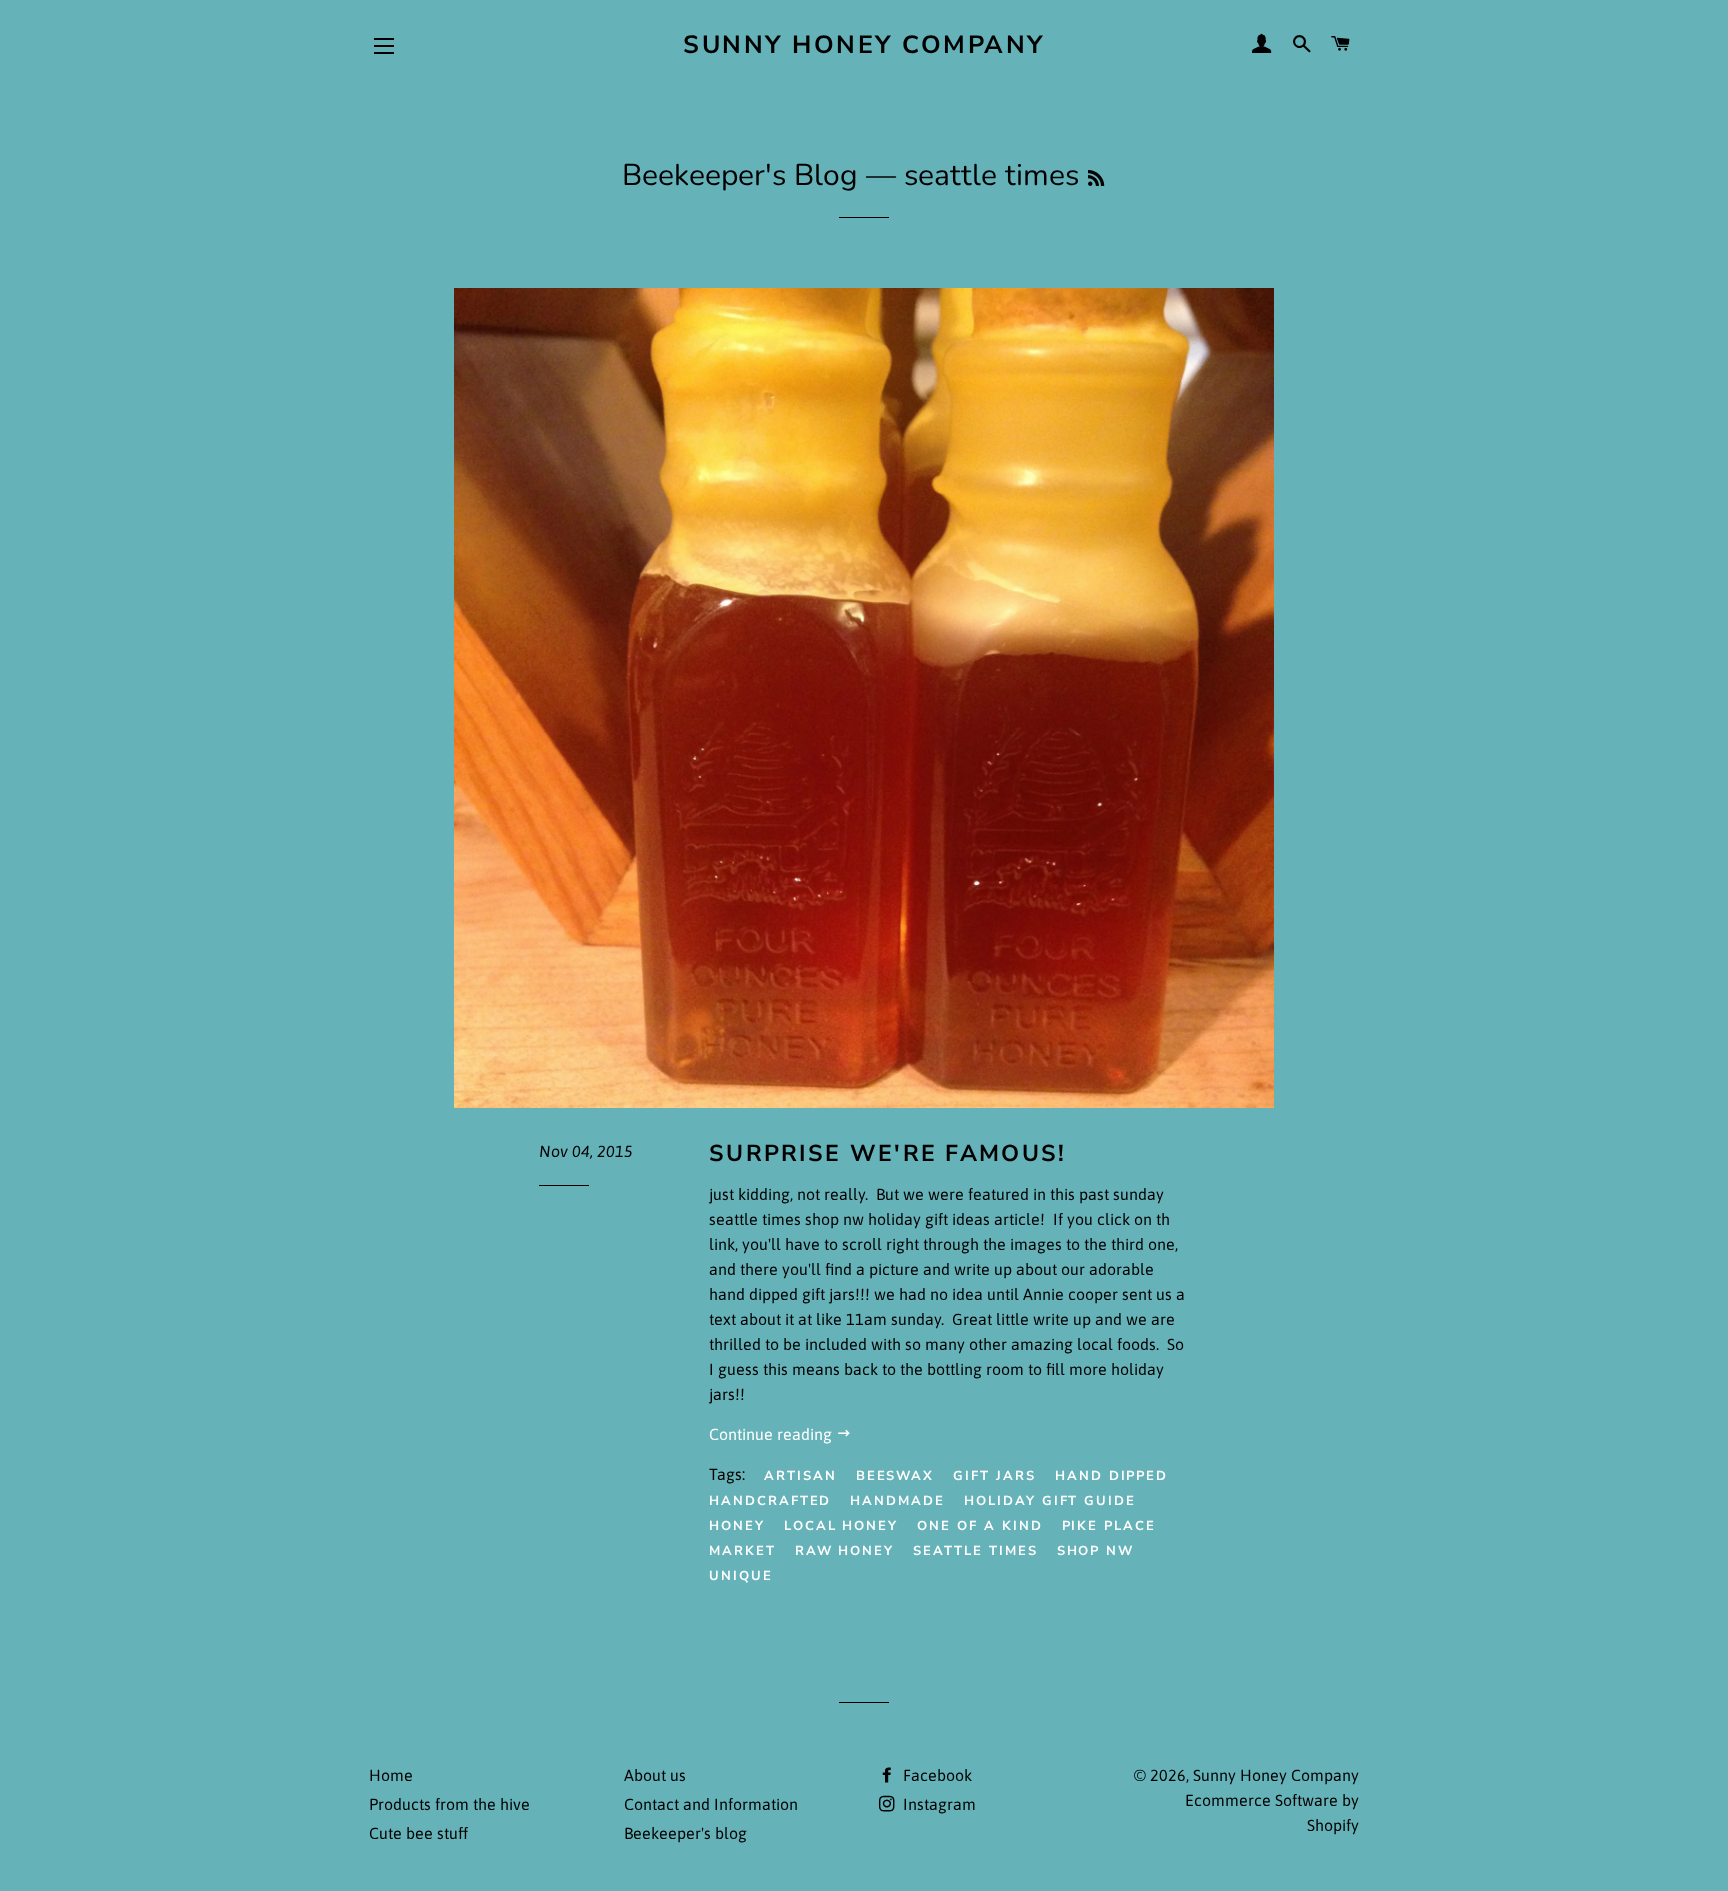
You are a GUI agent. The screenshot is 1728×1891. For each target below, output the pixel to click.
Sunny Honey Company (864, 45)
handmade (897, 1501)
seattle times (975, 1551)
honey (737, 1526)
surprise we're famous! (888, 1153)
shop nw (1096, 1551)
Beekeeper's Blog (740, 175)
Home (391, 1775)
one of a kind (979, 1526)
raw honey (845, 1551)
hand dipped (1111, 1476)
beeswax (895, 1476)
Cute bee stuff (418, 1833)
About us (655, 1775)
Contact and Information (711, 1804)
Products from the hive (449, 1804)
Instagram (937, 1804)
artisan (800, 1476)
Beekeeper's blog (685, 1833)
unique (741, 1576)
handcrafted (770, 1501)
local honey (841, 1526)
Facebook (935, 1775)
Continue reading (772, 1434)
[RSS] (1096, 179)
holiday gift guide (1050, 1501)
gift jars (994, 1476)
